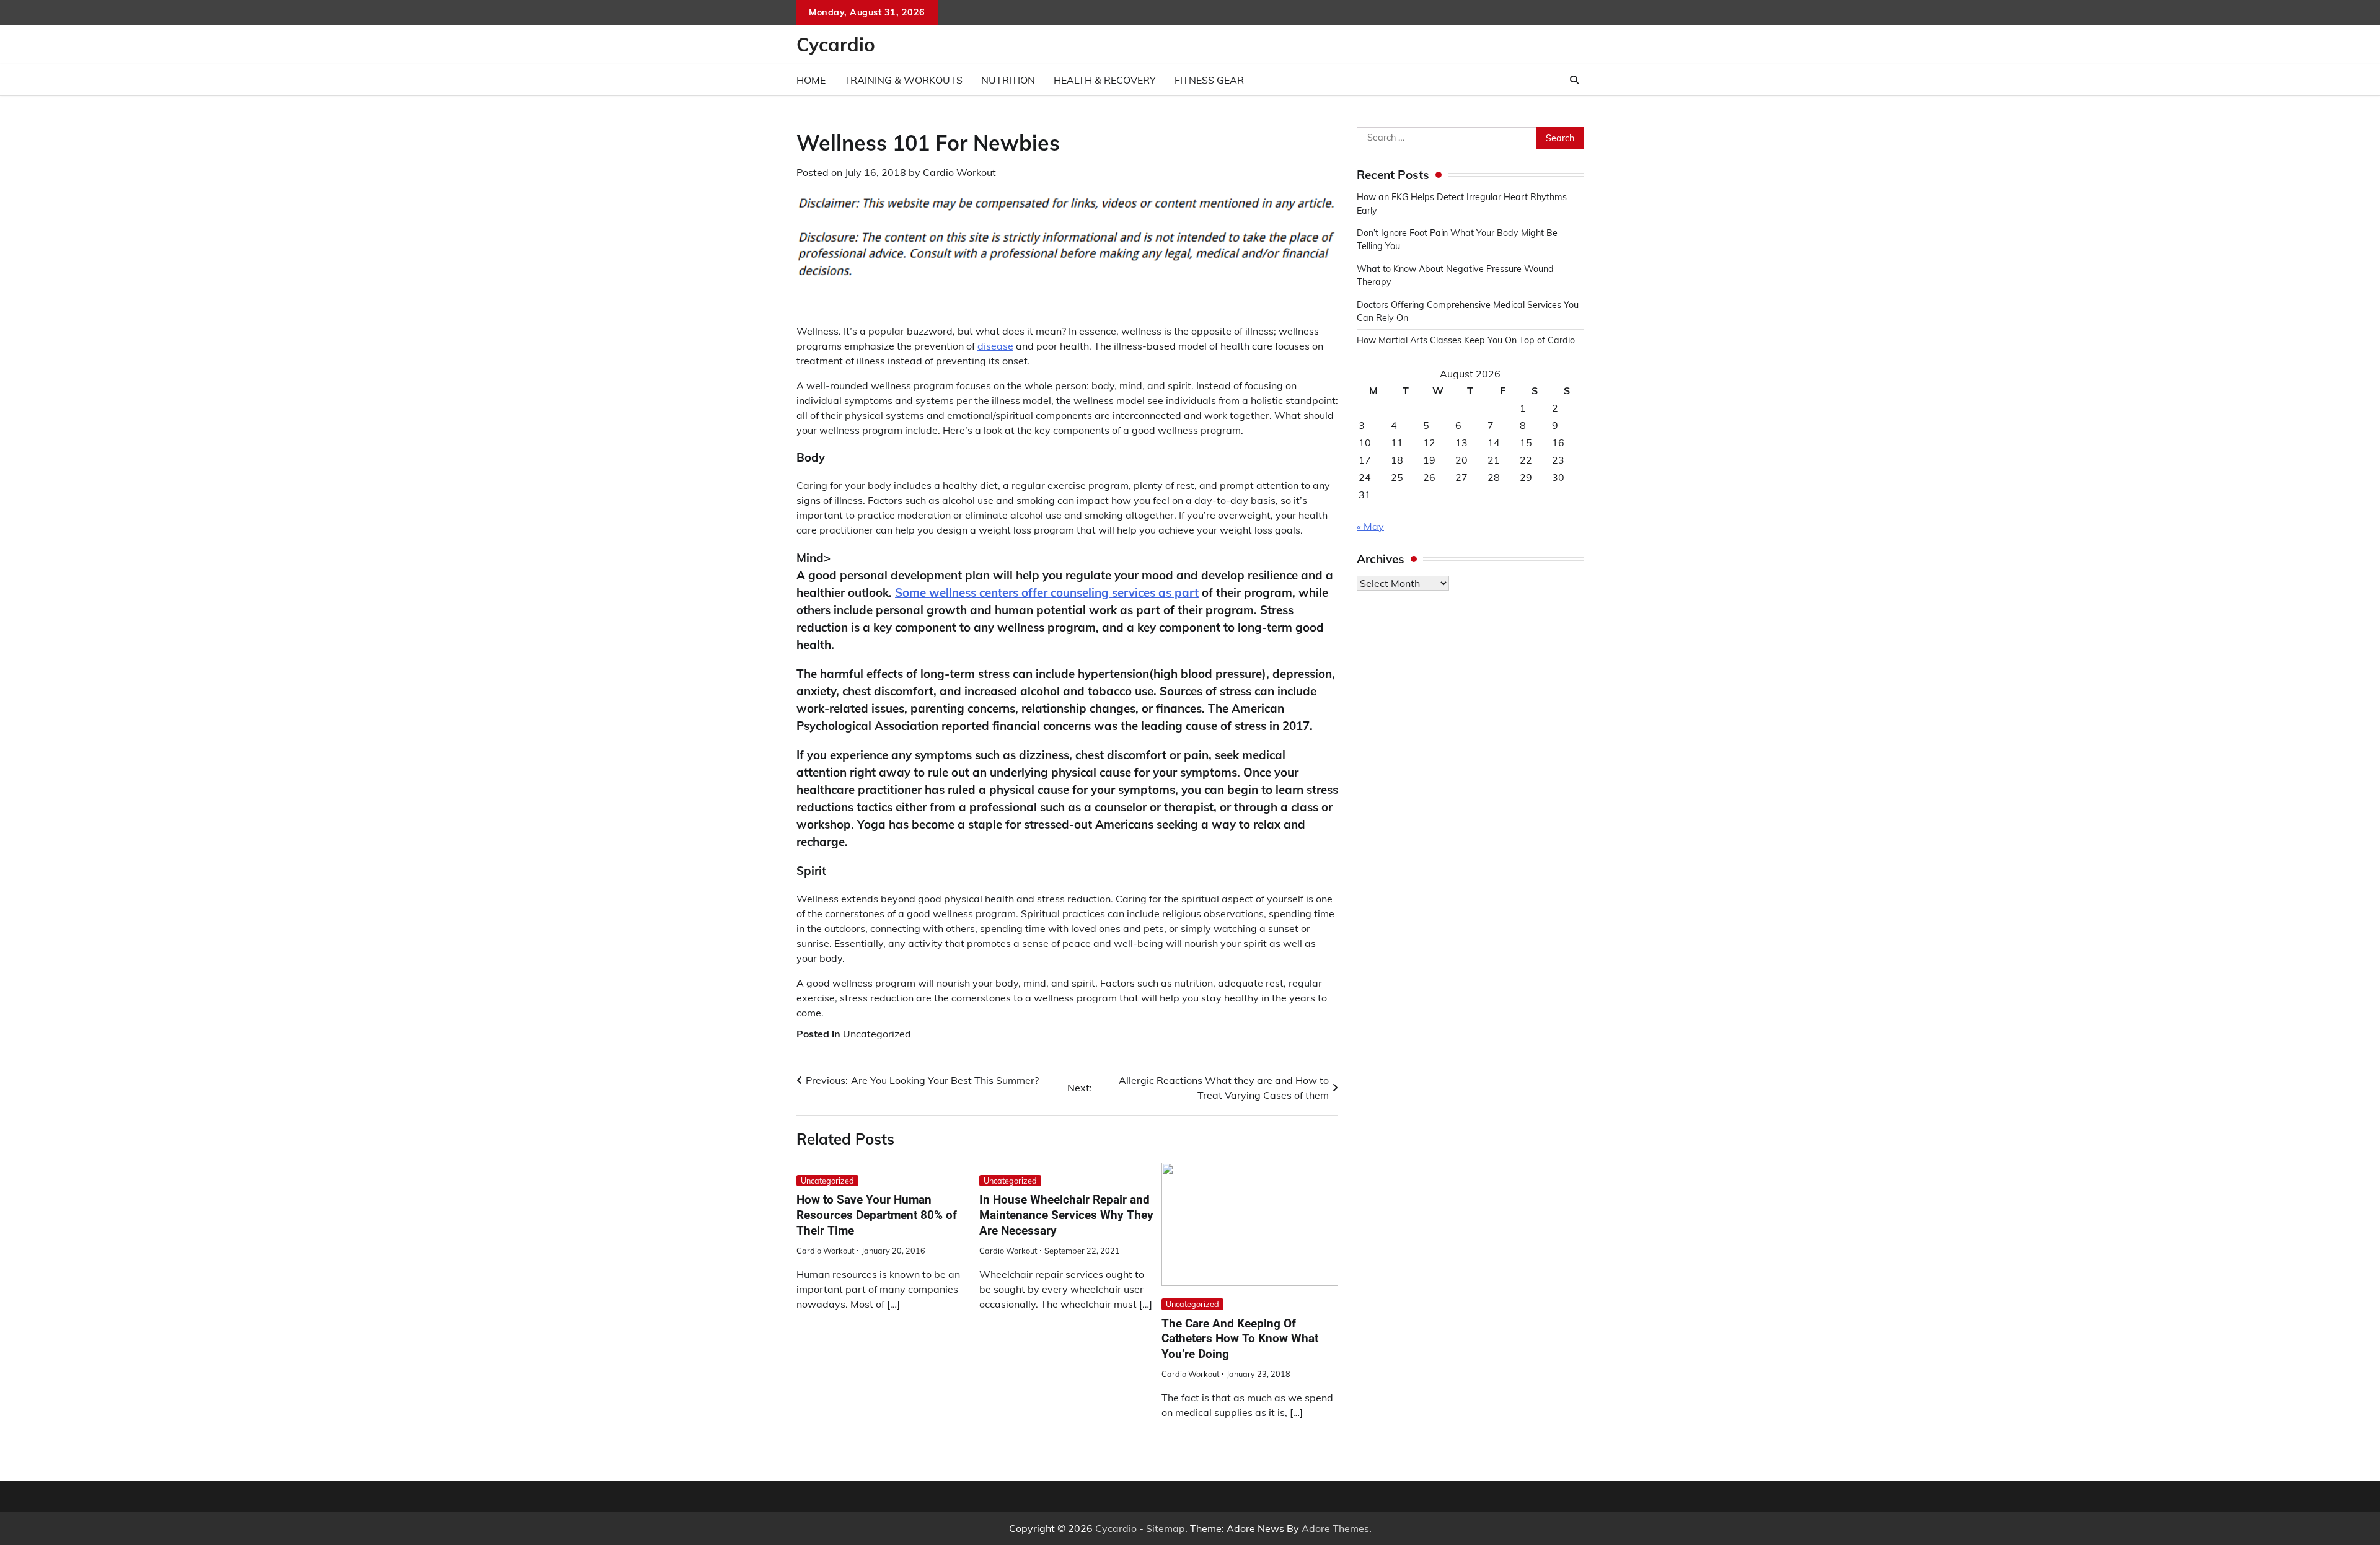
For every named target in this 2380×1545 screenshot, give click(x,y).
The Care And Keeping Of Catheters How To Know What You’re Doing (1240, 1339)
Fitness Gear (1209, 80)
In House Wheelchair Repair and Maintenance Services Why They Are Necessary (1066, 1215)
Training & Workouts (903, 80)
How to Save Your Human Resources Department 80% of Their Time (877, 1215)
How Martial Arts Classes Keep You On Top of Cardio (1466, 341)
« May (1370, 526)
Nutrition (1008, 80)
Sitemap (1166, 1528)
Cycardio (836, 45)
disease (995, 346)
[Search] (1574, 80)
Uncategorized (877, 1034)
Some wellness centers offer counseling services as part (1047, 592)
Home (811, 80)
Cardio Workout (959, 172)
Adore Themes (1335, 1528)
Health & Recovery (1105, 80)
